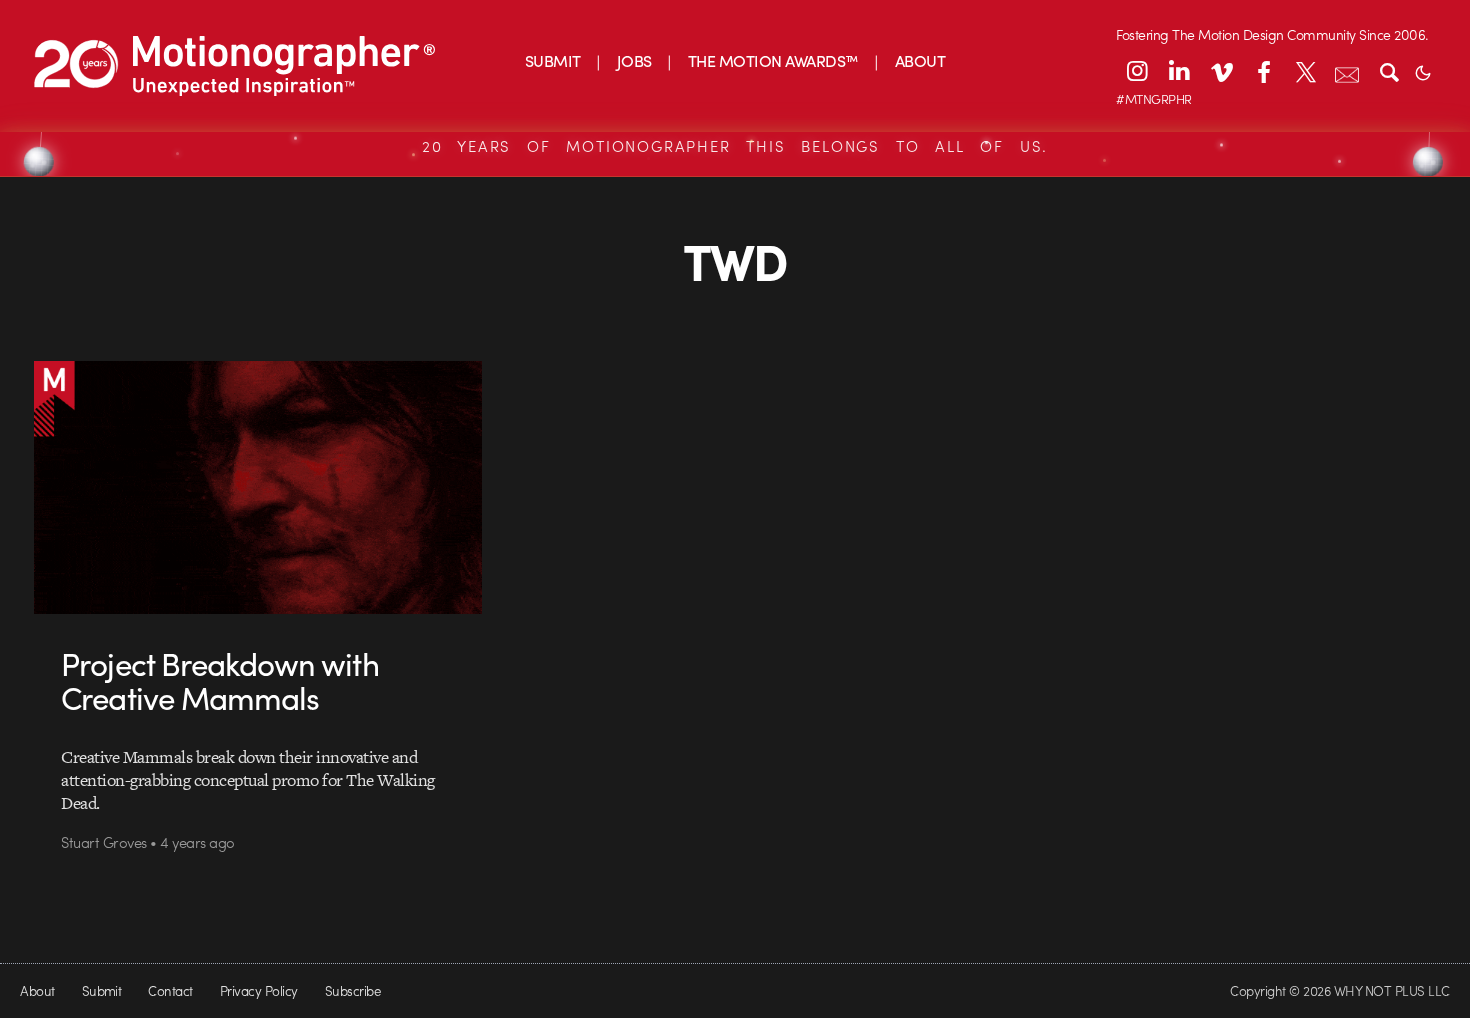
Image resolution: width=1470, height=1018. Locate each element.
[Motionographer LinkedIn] (1179, 71)
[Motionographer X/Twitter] (1305, 71)
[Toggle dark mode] (1423, 71)
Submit (102, 990)
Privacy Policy (259, 990)
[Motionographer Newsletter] (1347, 71)
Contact (170, 990)
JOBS (634, 60)
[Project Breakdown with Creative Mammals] (258, 487)
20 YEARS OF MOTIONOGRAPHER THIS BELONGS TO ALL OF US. (735, 146)
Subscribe (352, 990)
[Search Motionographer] (1389, 71)
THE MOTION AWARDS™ (773, 60)
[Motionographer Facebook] (1263, 71)
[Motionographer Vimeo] (1221, 71)
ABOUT (920, 60)
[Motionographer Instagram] (1137, 71)
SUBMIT (553, 60)
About (37, 990)
